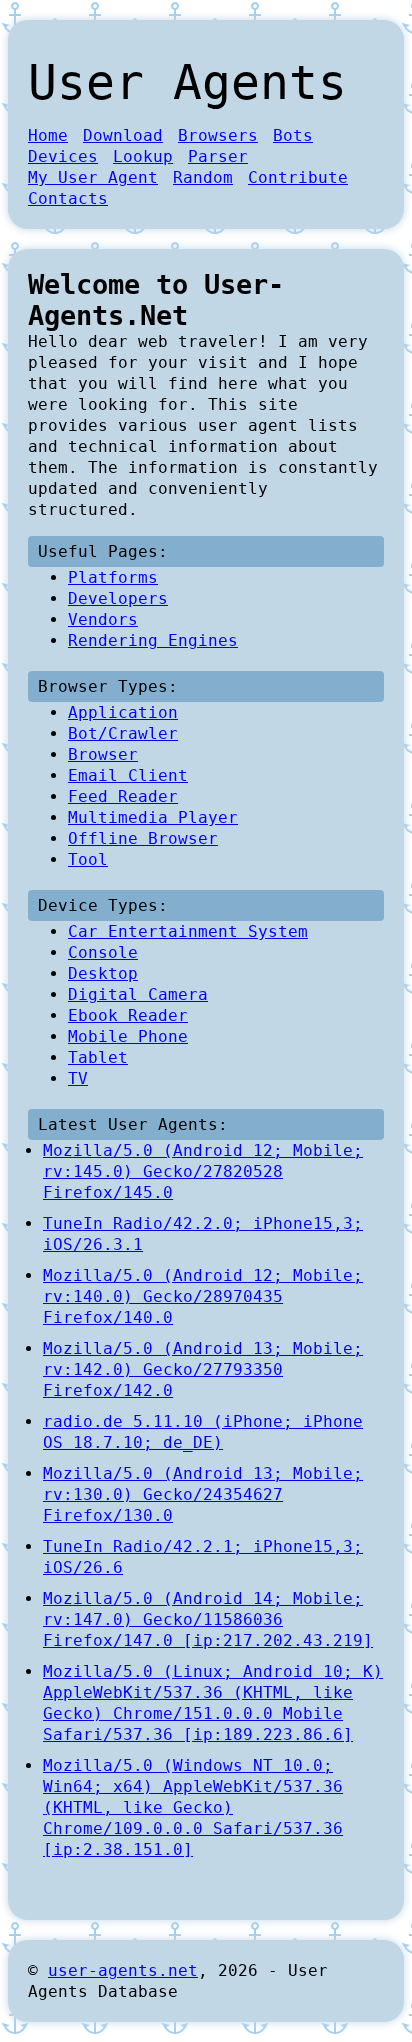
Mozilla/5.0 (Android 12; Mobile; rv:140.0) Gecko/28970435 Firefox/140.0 (203, 1296)
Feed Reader (123, 796)
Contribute (298, 177)
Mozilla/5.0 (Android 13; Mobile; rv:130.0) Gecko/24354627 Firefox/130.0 (203, 1494)
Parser (218, 156)
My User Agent (93, 177)
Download (123, 135)
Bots (293, 135)
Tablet (98, 1057)
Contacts (68, 198)
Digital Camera (138, 994)
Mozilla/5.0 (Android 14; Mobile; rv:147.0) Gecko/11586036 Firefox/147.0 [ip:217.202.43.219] (208, 1619)
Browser (103, 754)
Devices (63, 156)
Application (123, 712)
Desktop (103, 973)
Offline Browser (143, 838)
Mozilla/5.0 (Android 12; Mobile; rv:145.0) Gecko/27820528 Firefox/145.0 (203, 1171)
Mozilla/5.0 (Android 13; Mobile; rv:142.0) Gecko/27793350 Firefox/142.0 (203, 1369)
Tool (88, 859)
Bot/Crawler (123, 733)
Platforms (113, 577)
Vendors (103, 619)
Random (203, 177)
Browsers (218, 135)
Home (48, 135)
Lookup (143, 156)
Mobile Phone (128, 1036)
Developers (118, 598)
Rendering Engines (153, 640)
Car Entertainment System (188, 931)
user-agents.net (123, 1970)
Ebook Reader (128, 1015)
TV (78, 1078)
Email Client (128, 775)
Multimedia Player (153, 817)
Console (103, 952)
